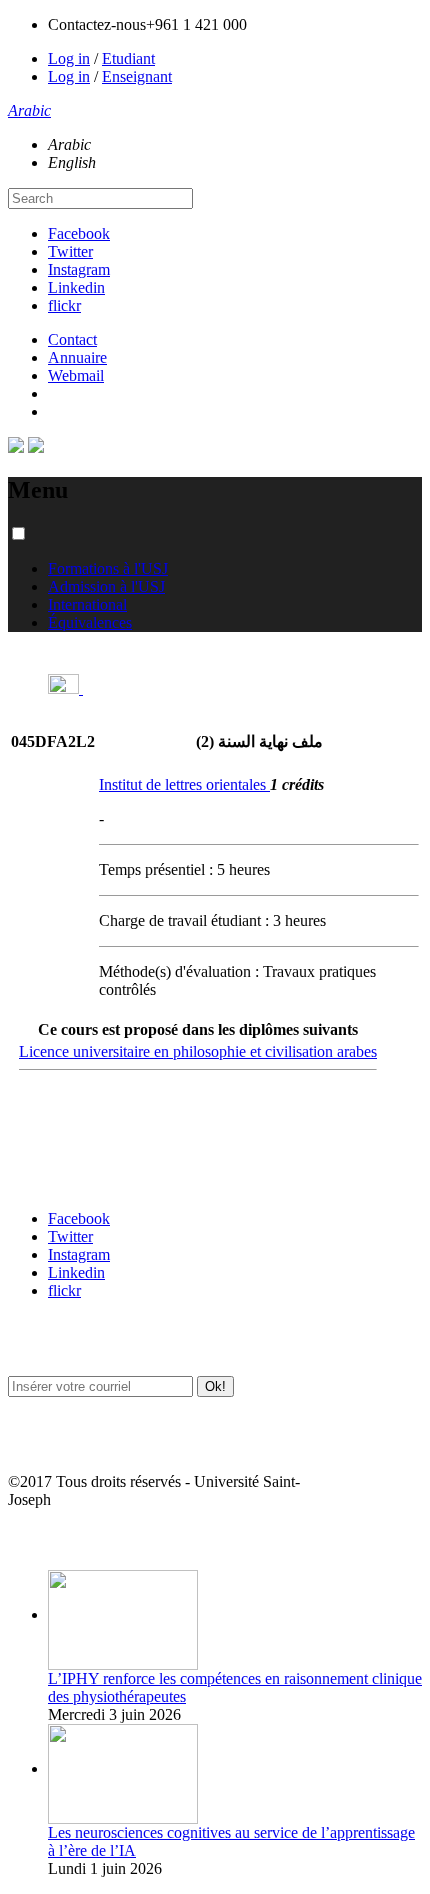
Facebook (79, 233)
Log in (69, 58)
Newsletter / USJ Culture (77, 1345)
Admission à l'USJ (106, 586)
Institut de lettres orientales (184, 784)
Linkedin (76, 287)
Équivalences (90, 622)
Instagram (79, 269)
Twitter (70, 251)
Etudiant (128, 58)
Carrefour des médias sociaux (92, 1179)
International (87, 604)
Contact (72, 339)
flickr (64, 305)
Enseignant (137, 76)
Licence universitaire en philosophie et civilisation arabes (198, 1051)
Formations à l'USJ (108, 568)
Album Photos (47, 1539)
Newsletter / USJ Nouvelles (83, 1442)
